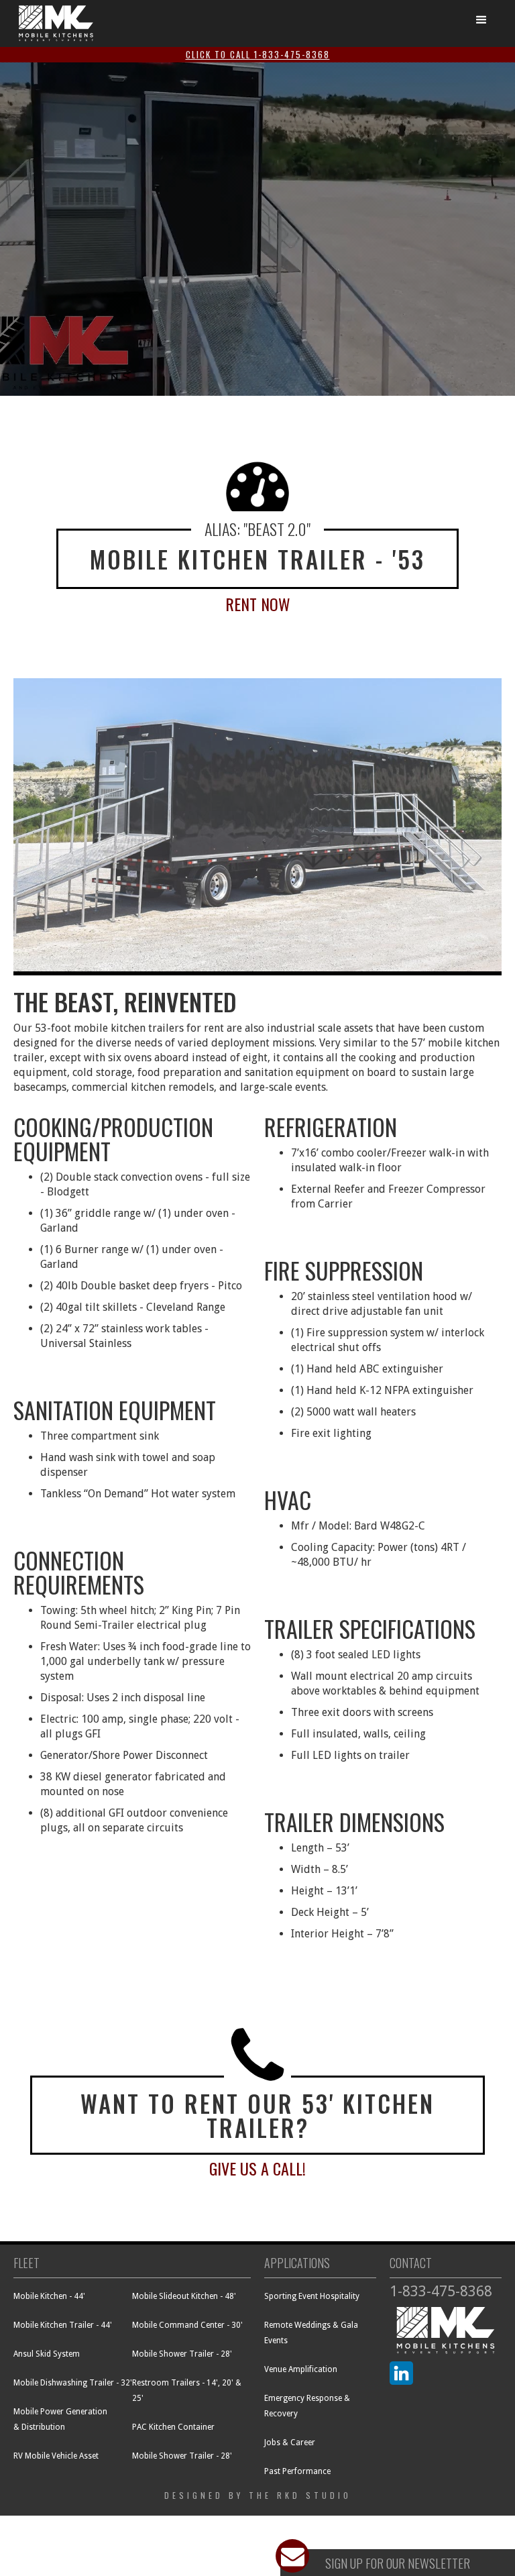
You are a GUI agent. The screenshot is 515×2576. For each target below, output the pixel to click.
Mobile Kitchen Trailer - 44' (63, 2325)
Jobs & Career (290, 2443)
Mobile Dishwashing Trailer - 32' (73, 2383)
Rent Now (258, 604)
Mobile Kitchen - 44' (49, 2296)
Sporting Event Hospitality (312, 2296)
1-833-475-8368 (441, 2291)
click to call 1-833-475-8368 (258, 54)
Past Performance (297, 2471)
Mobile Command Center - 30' (187, 2325)
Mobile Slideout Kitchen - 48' (184, 2296)
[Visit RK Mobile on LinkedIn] (401, 2373)
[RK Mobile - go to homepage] (56, 23)
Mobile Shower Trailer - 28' (182, 2354)
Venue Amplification (301, 2369)
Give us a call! (257, 2168)
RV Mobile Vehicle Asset (56, 2456)
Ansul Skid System (47, 2354)
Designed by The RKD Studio (258, 2495)
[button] (481, 20)
